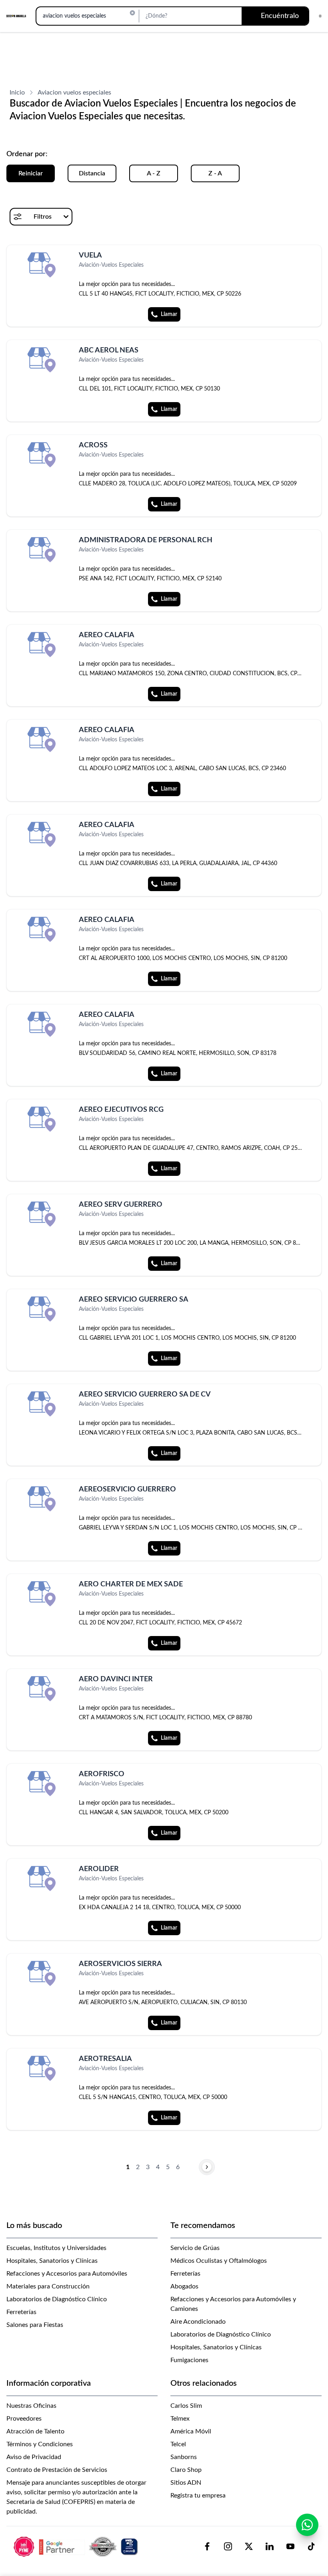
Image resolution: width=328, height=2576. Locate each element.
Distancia (92, 173)
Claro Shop (186, 2470)
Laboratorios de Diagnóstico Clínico (57, 2299)
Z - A (215, 173)
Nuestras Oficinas (31, 2406)
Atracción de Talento (35, 2431)
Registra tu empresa (198, 2495)
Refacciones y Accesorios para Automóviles (67, 2274)
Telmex (180, 2419)
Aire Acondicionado (198, 2322)
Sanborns (184, 2457)
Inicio (17, 93)
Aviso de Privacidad (34, 2457)
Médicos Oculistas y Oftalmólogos (219, 2261)
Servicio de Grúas (195, 2248)
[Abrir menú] (320, 16)
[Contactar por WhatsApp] (307, 2525)
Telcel (178, 2444)
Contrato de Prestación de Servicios (57, 2470)
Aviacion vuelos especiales (74, 93)
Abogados (184, 2286)
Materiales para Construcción (48, 2286)
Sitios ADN (186, 2483)
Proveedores (24, 2419)
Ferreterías (21, 2312)
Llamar (169, 314)
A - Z (154, 173)
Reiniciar (31, 173)
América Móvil (191, 2431)
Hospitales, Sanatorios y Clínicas (52, 2261)
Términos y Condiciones (40, 2444)
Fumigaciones (189, 2360)
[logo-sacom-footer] (77, 2546)
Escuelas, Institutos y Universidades (56, 2248)
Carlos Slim (186, 2406)
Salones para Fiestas (35, 2325)
